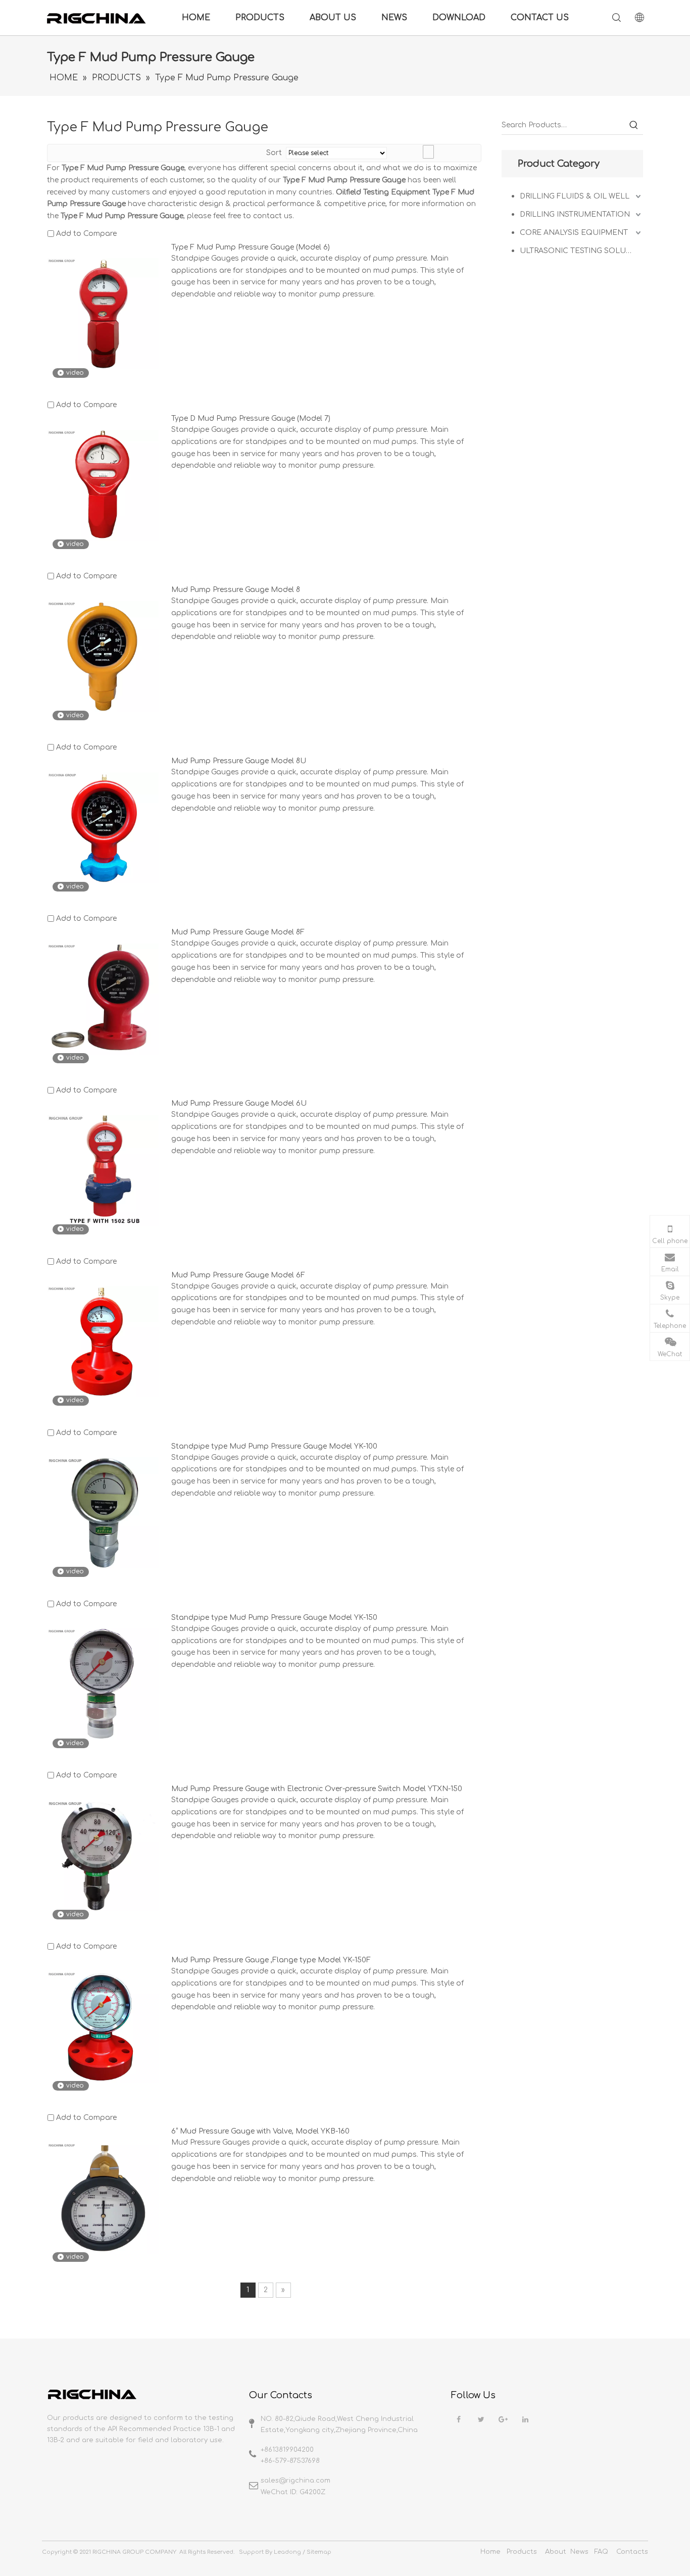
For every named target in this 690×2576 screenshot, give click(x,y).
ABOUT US (333, 18)
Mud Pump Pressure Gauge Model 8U (239, 761)
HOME (196, 18)
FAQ (601, 2552)
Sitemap (319, 2552)
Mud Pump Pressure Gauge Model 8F (238, 932)
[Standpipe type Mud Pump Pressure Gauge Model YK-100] (103, 1513)
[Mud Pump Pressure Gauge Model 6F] (103, 1341)
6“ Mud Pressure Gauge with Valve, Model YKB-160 (260, 2131)
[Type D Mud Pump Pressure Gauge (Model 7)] (103, 485)
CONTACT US (540, 18)
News (579, 2552)
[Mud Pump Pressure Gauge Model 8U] (103, 828)
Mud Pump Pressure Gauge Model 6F (238, 1275)
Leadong (287, 2552)
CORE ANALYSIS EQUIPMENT (574, 233)
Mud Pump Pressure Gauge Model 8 (236, 590)
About (556, 2552)
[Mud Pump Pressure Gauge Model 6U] (103, 1170)
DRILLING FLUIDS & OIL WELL (575, 196)
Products (522, 2552)
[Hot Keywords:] (634, 125)
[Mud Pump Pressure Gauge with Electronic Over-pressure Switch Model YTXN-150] (103, 1855)
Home (490, 2552)
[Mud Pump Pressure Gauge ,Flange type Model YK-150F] (103, 2027)
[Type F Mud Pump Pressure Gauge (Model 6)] (103, 313)
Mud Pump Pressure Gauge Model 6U (239, 1103)
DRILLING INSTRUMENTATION (575, 214)
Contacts (632, 2552)
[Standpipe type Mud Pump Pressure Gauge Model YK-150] (103, 1684)
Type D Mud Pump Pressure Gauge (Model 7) (251, 418)
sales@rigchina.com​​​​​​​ (295, 2481)
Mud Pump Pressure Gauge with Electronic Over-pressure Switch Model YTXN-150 (317, 1789)
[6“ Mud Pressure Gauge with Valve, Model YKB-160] (103, 2198)
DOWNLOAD (459, 18)
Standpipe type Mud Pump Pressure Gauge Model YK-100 (274, 1446)
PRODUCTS (260, 18)
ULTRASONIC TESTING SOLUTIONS (581, 251)
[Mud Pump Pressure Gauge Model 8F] (103, 999)
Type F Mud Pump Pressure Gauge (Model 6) (251, 247)
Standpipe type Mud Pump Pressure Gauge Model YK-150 (274, 1618)
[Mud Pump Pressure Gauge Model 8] (103, 656)
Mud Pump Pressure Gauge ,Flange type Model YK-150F (271, 1960)
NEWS (394, 18)
